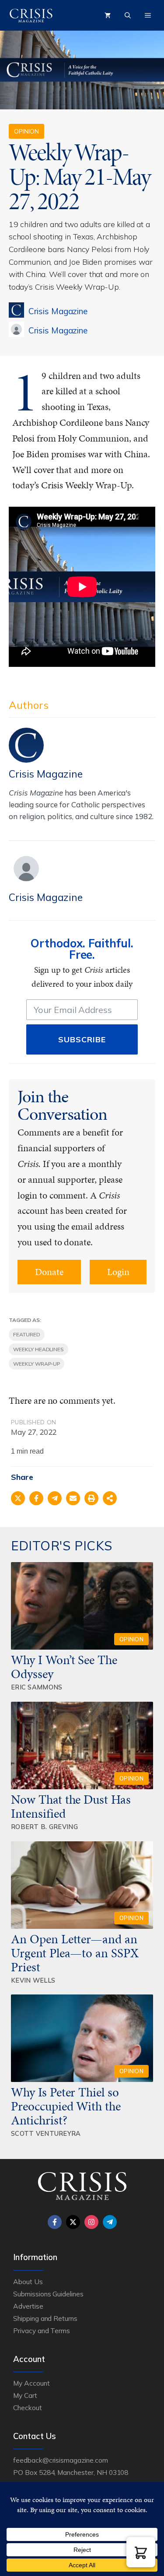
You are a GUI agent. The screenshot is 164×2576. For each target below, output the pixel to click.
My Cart (25, 2395)
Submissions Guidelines (48, 2294)
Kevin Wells (33, 1980)
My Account (31, 2383)
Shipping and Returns (45, 2318)
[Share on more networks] (110, 1498)
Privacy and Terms (42, 2331)
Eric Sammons (37, 1687)
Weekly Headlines (38, 1349)
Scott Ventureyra (46, 2133)
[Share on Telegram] (55, 1498)
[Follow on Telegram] (110, 2222)
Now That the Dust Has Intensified (71, 1806)
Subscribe (82, 1039)
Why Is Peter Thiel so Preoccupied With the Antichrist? (66, 2106)
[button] (141, 2552)
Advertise (28, 2306)
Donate (49, 1272)
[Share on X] (18, 1498)
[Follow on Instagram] (91, 2222)
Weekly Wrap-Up (37, 1364)
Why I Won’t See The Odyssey (64, 1667)
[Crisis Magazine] (31, 15)
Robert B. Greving (44, 1827)
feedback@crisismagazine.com (61, 2460)
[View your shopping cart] (108, 15)
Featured (27, 1334)
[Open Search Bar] (128, 15)
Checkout (28, 2408)
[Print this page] (91, 1498)
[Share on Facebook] (36, 1498)
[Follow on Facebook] (55, 2222)
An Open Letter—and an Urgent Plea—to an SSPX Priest (75, 1953)
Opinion (26, 131)
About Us (28, 2282)
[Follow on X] (73, 2222)
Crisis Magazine (58, 311)
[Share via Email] (73, 1498)
